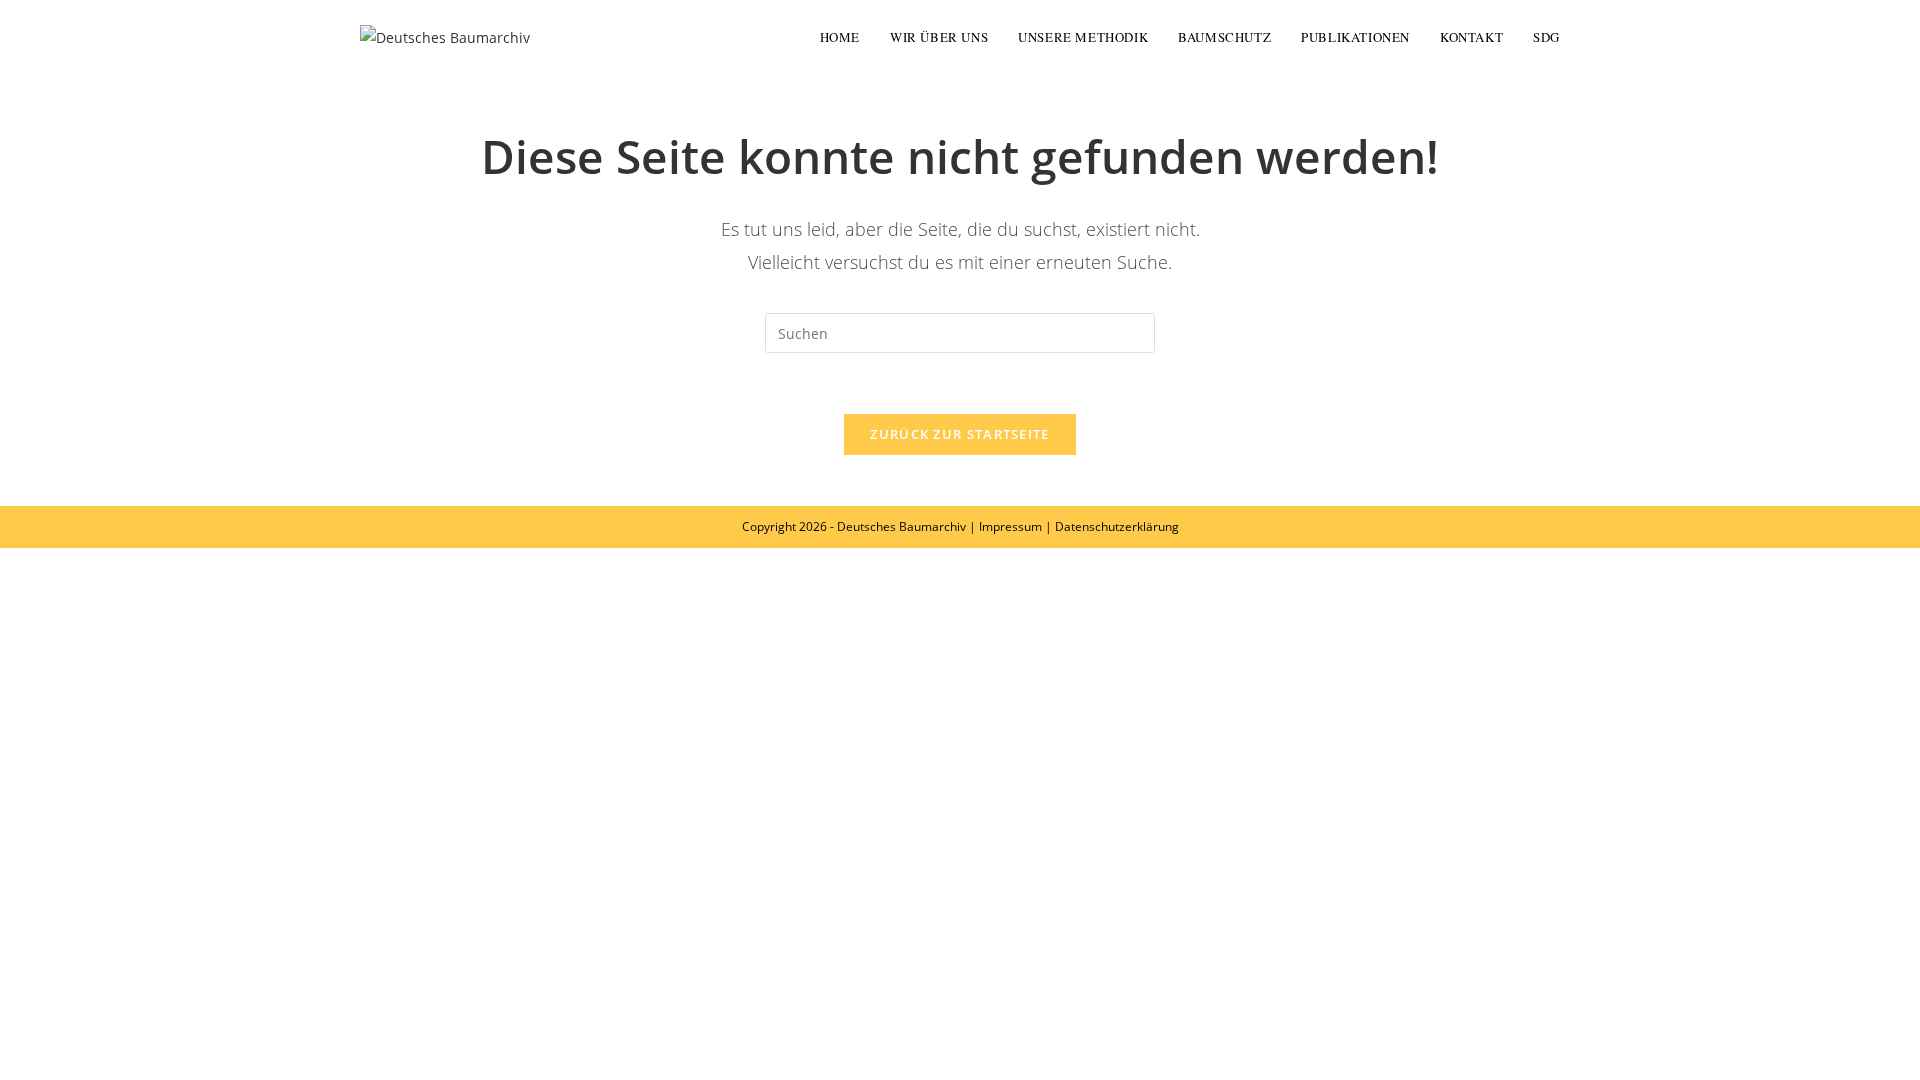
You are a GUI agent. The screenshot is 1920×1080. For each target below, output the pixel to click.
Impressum (1010, 526)
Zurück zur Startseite (959, 434)
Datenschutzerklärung (1117, 526)
